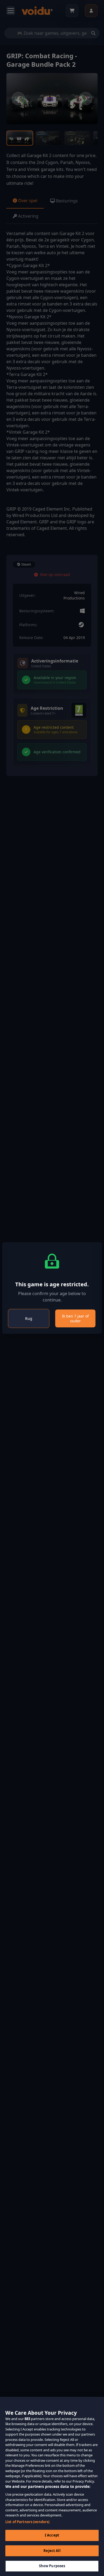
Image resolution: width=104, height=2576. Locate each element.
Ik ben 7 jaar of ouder (75, 1318)
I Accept (52, 2535)
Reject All (52, 2551)
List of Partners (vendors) (27, 2522)
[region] (52, 2486)
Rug (29, 1318)
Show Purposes (52, 2566)
